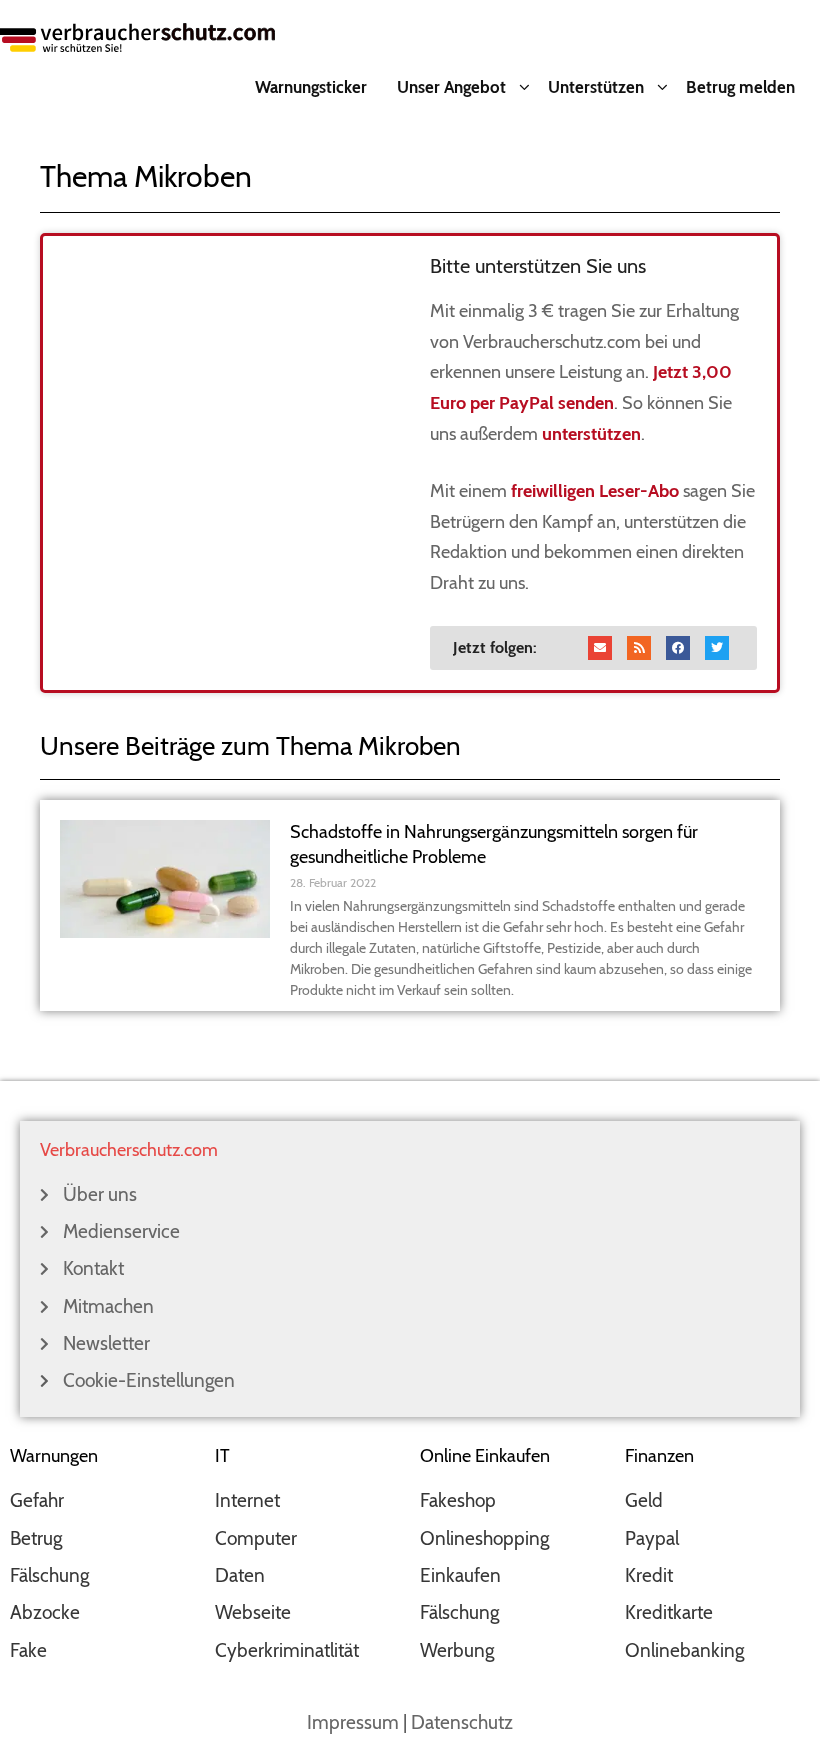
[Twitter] (717, 648)
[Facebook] (678, 648)
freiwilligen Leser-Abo (595, 491)
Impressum (353, 1722)
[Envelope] (600, 648)
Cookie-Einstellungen (149, 1380)
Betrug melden (740, 87)
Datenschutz (462, 1722)
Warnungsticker (311, 87)
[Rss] (639, 648)
